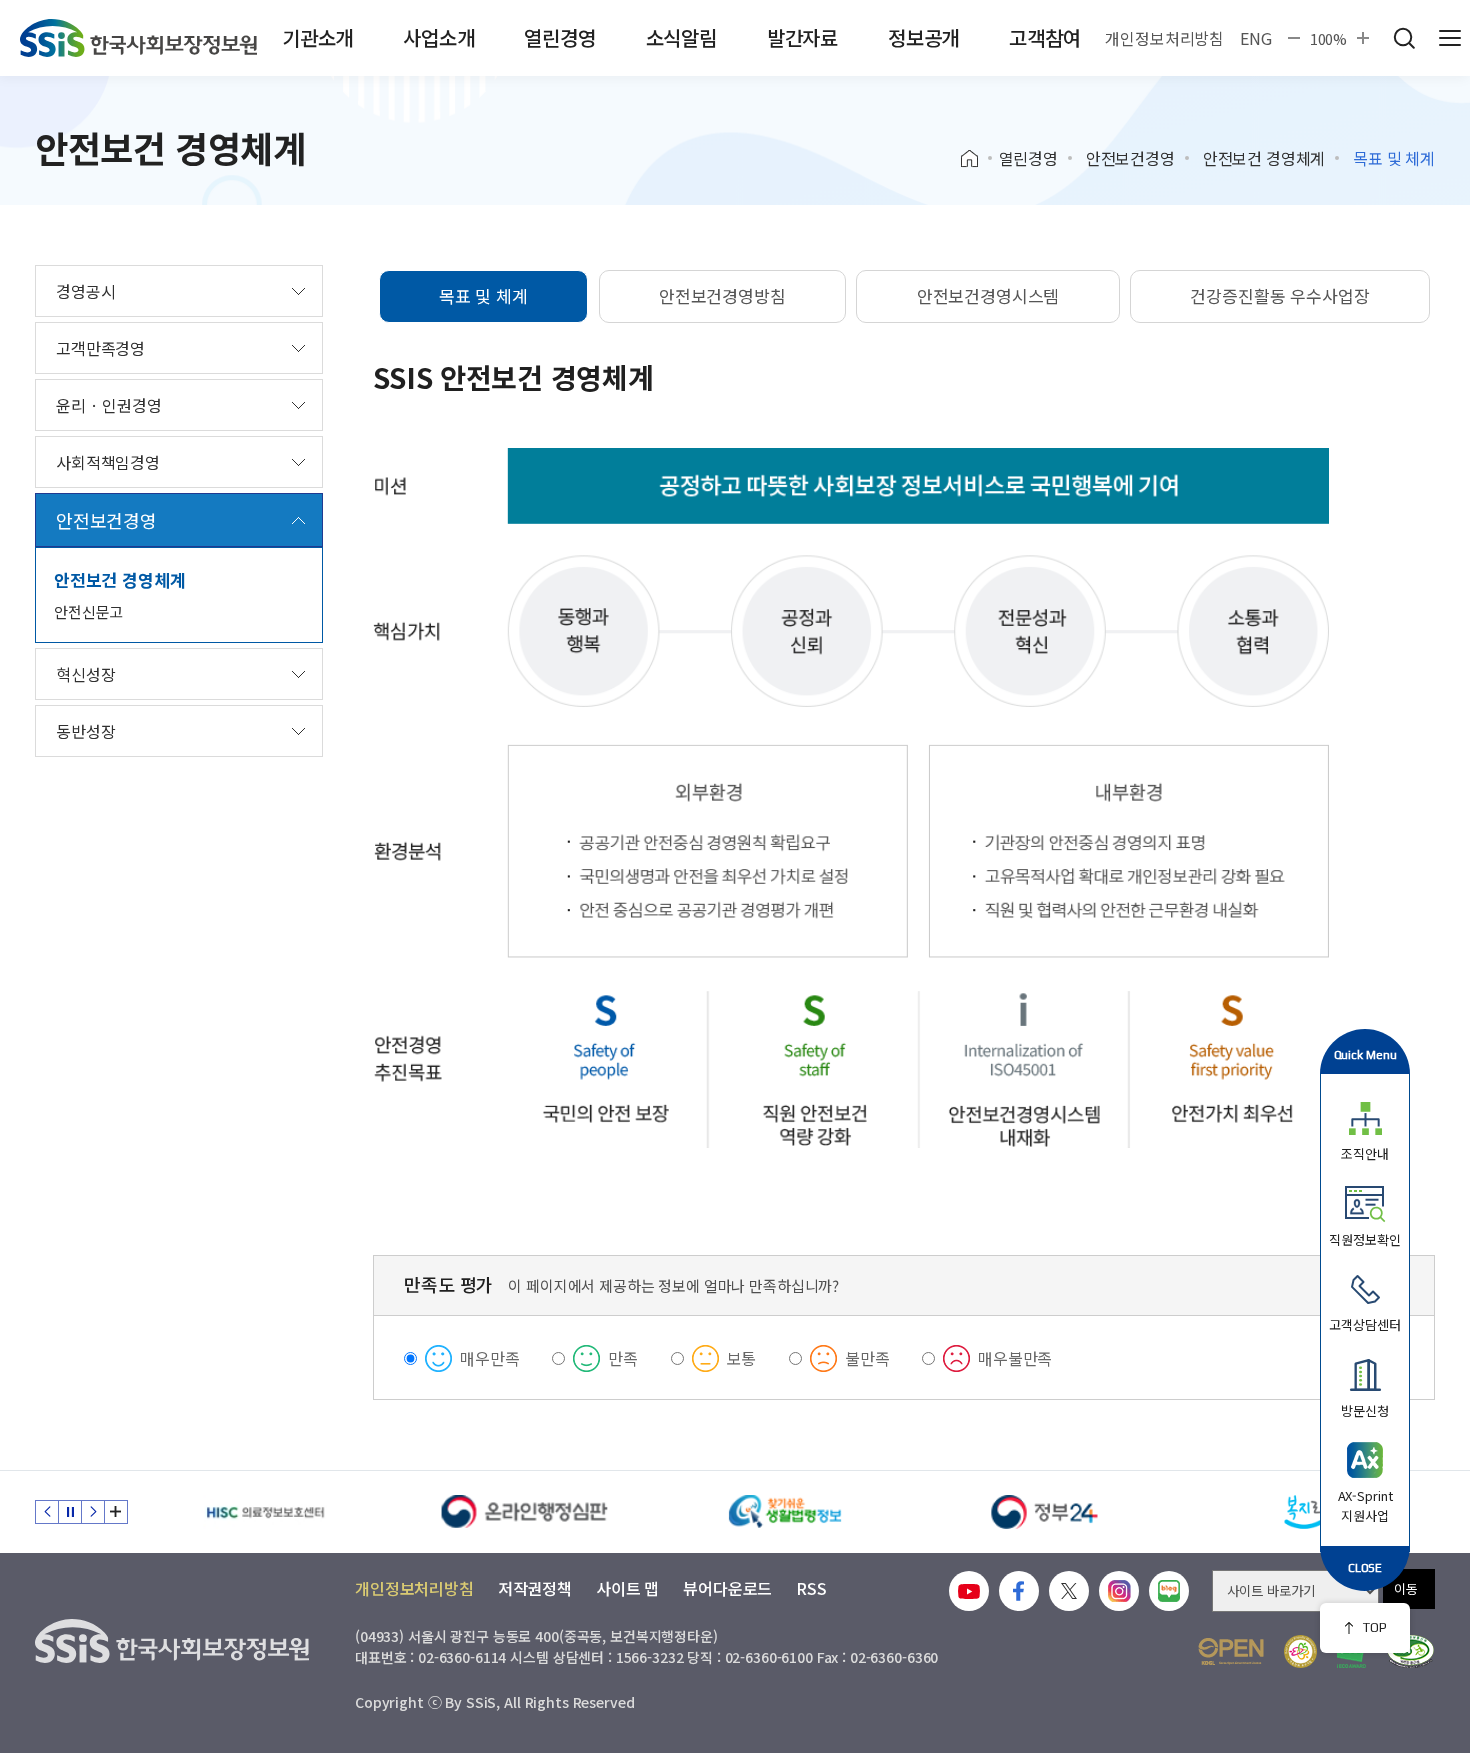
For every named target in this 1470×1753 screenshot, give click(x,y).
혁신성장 (85, 674)
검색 (1404, 38)
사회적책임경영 (108, 462)
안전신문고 (88, 611)
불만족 (867, 1358)
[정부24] (1045, 1512)
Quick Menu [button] (1365, 1054)
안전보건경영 (1130, 158)
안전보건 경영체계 (1264, 158)
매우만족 (489, 1358)
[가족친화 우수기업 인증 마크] (1300, 1651)
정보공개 (923, 37)
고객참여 (1044, 37)
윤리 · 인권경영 (109, 405)
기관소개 (317, 37)
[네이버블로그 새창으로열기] (1169, 1591)
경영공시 (85, 291)
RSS (811, 1588)
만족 (623, 1358)
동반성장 (85, 731)
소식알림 (681, 37)
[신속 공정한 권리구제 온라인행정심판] (525, 1512)
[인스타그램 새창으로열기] (1119, 1591)
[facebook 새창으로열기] (1019, 1591)
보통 (742, 1358)
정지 (70, 1512)
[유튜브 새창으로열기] (969, 1591)
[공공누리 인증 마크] (1231, 1651)
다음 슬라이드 (93, 1512)
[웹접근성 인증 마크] (1410, 1651)
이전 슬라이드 (47, 1512)
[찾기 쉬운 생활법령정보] (785, 1512)
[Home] (976, 159)
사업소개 (438, 37)
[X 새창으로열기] (1069, 1591)
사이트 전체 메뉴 (1450, 38)
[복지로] (1305, 1512)
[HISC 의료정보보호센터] (265, 1512)
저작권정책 (535, 1588)
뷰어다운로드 (727, 1588)
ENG (1256, 38)
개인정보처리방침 (1164, 38)
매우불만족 (1015, 1358)
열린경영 (559, 37)
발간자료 (802, 37)
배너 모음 (116, 1512)
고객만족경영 (100, 348)
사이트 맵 (627, 1588)
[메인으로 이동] (138, 38)
